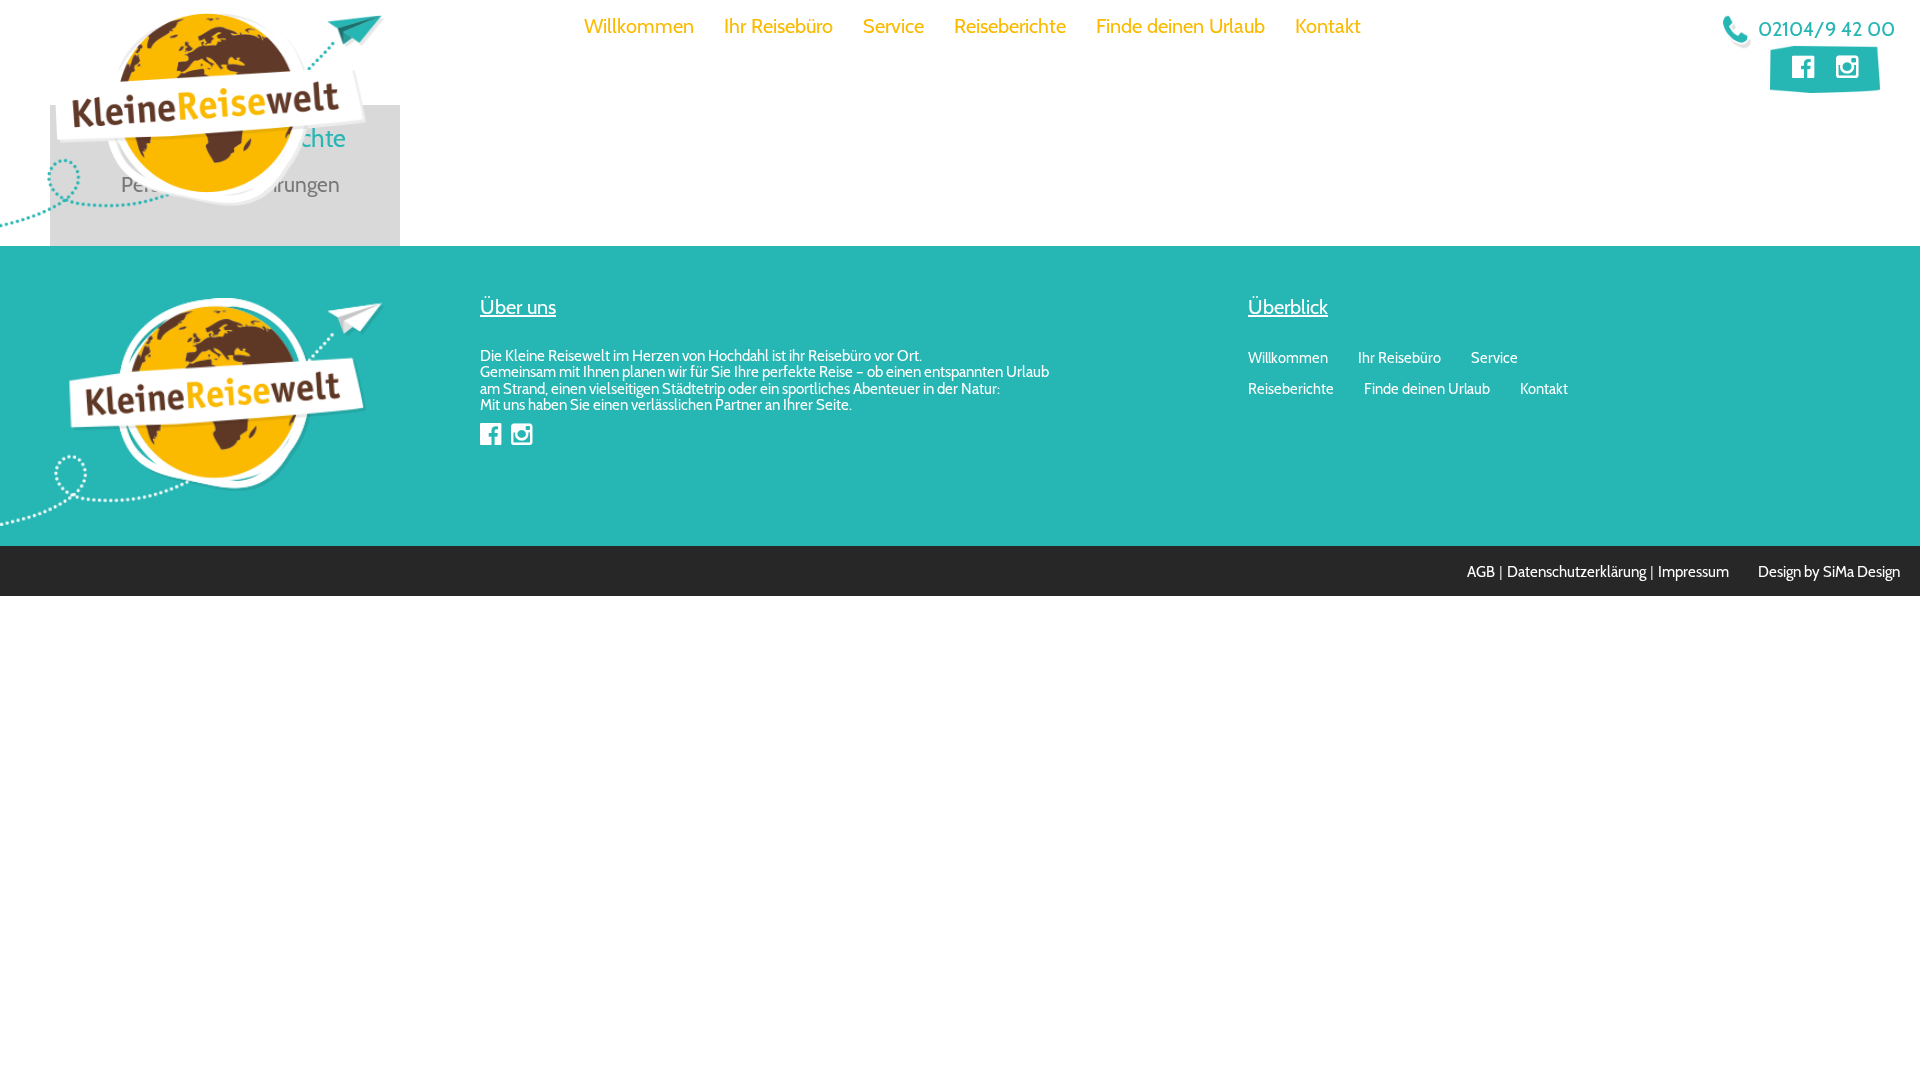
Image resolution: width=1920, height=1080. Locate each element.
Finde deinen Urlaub (1180, 26)
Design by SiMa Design (1829, 572)
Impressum (1693, 572)
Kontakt (1328, 26)
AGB (1481, 572)
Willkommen (639, 26)
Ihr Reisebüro (778, 26)
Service (893, 26)
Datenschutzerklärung (1576, 572)
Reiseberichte (1010, 26)
